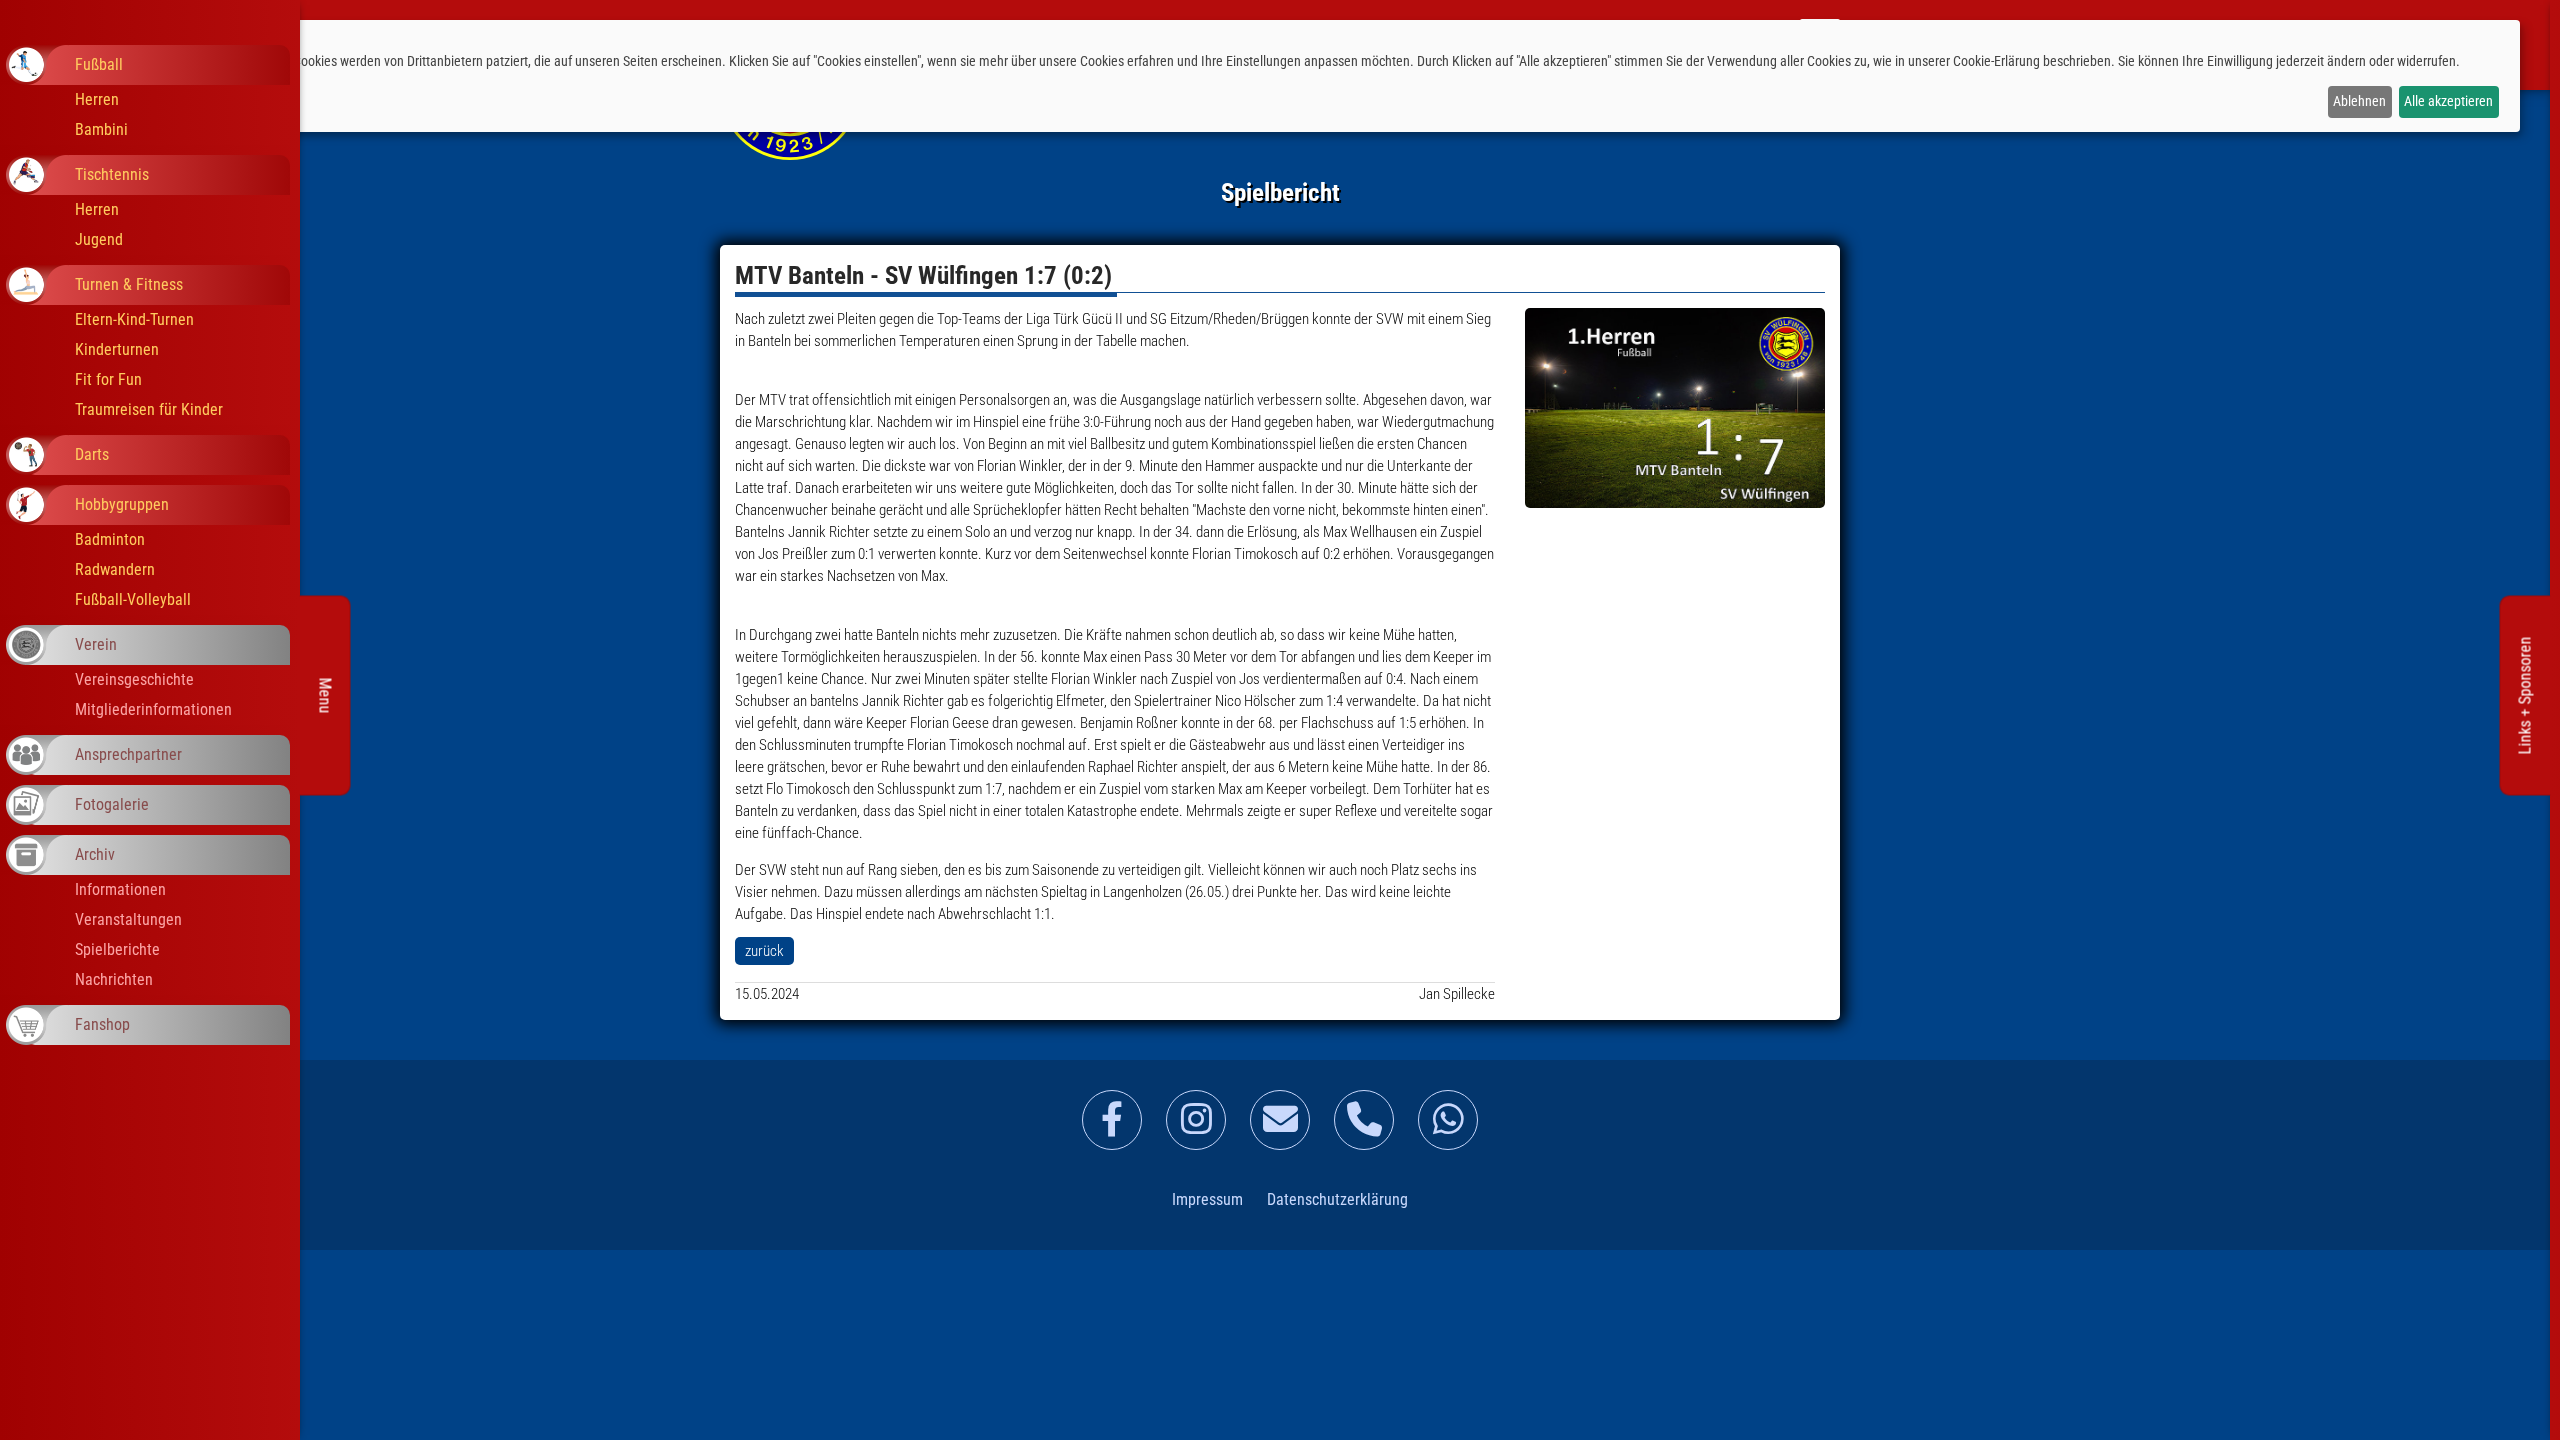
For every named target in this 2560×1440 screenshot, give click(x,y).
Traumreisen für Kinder (149, 409)
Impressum (1207, 1199)
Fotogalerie (112, 804)
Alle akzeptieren (2448, 101)
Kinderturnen (117, 349)
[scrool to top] (2515, 1405)
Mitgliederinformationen (153, 709)
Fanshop (102, 1024)
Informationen (120, 889)
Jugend (99, 239)
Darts (92, 454)
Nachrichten (114, 979)
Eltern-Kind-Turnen (134, 319)
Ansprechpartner (128, 754)
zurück (764, 951)
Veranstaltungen (128, 919)
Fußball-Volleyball (133, 599)
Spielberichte (117, 949)
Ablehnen (2359, 101)
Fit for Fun (108, 379)
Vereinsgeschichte (134, 679)
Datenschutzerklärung (1337, 1199)
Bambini (101, 129)
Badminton (110, 539)
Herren (97, 99)
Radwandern (115, 569)
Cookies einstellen (84, 101)
